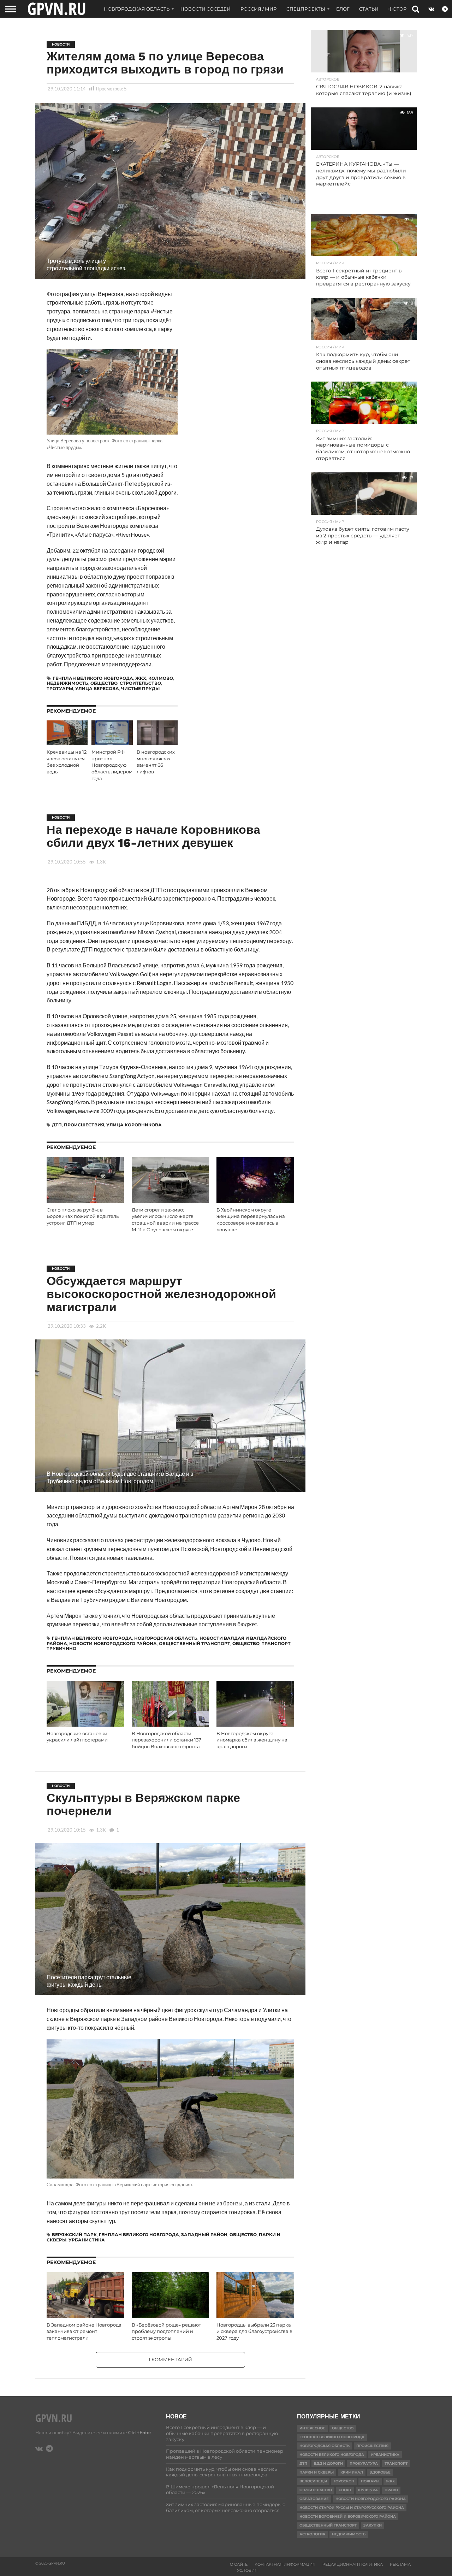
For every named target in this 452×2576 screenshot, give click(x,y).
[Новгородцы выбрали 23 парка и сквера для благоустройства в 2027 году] (255, 2316)
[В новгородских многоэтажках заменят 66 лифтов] (157, 743)
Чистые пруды (140, 688)
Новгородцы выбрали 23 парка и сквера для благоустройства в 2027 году (254, 2332)
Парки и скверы (317, 2472)
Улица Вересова (97, 688)
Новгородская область (137, 9)
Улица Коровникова (134, 1125)
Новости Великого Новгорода (332, 2455)
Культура (368, 2490)
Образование (314, 2499)
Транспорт (276, 1643)
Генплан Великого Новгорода (93, 678)
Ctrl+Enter (140, 2432)
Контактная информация (285, 2564)
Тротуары (60, 688)
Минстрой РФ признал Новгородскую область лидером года (112, 765)
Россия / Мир (258, 9)
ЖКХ (141, 678)
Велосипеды (313, 2481)
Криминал (352, 2472)
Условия (247, 2570)
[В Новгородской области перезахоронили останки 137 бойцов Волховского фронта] (171, 1725)
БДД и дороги (328, 2463)
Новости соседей (206, 9)
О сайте (239, 2564)
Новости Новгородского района (113, 1643)
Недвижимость (67, 683)
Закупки (373, 2525)
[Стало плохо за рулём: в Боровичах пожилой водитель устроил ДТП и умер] (85, 1201)
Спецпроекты (306, 9)
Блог (343, 9)
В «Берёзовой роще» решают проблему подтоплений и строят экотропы (166, 2332)
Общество (104, 683)
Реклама (400, 2564)
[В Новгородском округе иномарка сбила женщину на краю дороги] (255, 1725)
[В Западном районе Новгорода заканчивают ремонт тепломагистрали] (85, 2316)
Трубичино (61, 1648)
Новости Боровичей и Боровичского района (348, 2516)
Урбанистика (87, 2240)
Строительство (140, 683)
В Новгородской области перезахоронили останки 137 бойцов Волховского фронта (166, 1740)
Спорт (345, 2490)
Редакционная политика (353, 2564)
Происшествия (84, 1125)
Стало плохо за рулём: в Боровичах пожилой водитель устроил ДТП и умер (83, 1216)
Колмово (161, 678)
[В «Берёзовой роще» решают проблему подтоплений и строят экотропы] (171, 2316)
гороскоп (344, 2481)
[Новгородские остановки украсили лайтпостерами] (85, 1725)
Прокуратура (364, 2463)
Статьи (369, 9)
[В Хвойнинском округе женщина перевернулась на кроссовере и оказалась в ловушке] (255, 1201)
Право (391, 2490)
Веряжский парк (74, 2235)
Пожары (370, 2481)
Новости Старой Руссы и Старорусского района (352, 2508)
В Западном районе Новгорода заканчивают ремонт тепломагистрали (84, 2332)
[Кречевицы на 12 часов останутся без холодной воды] (67, 743)
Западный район (204, 2235)
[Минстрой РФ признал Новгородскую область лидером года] (112, 743)
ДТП (57, 1125)
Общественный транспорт (195, 1643)
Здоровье (380, 2472)
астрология (312, 2534)
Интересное (312, 2428)
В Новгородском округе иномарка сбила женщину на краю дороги (252, 1740)
